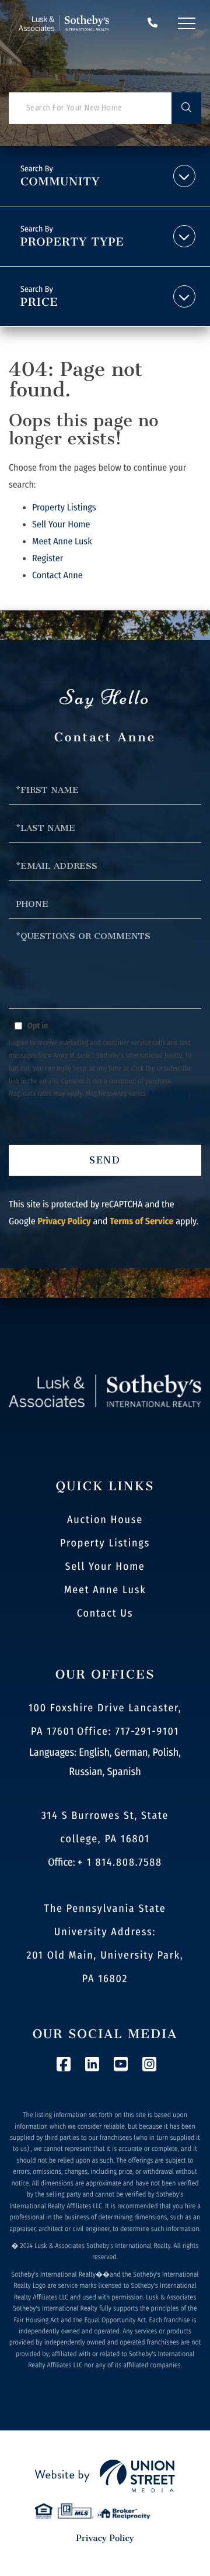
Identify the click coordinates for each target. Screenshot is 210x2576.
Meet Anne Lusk (62, 542)
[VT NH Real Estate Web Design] (105, 2476)
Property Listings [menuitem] (105, 1543)
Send (105, 1160)
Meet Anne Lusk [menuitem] (105, 1590)
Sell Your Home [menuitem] (105, 1566)
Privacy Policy (169, 1094)
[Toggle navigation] (187, 23)
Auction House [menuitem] (105, 1520)
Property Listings (64, 508)
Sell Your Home (61, 525)
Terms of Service (141, 1222)
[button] (186, 108)
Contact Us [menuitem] (105, 1613)
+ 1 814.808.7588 (120, 1862)
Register (48, 559)
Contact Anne (57, 576)
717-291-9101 (153, 23)
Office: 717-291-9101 (128, 1731)
